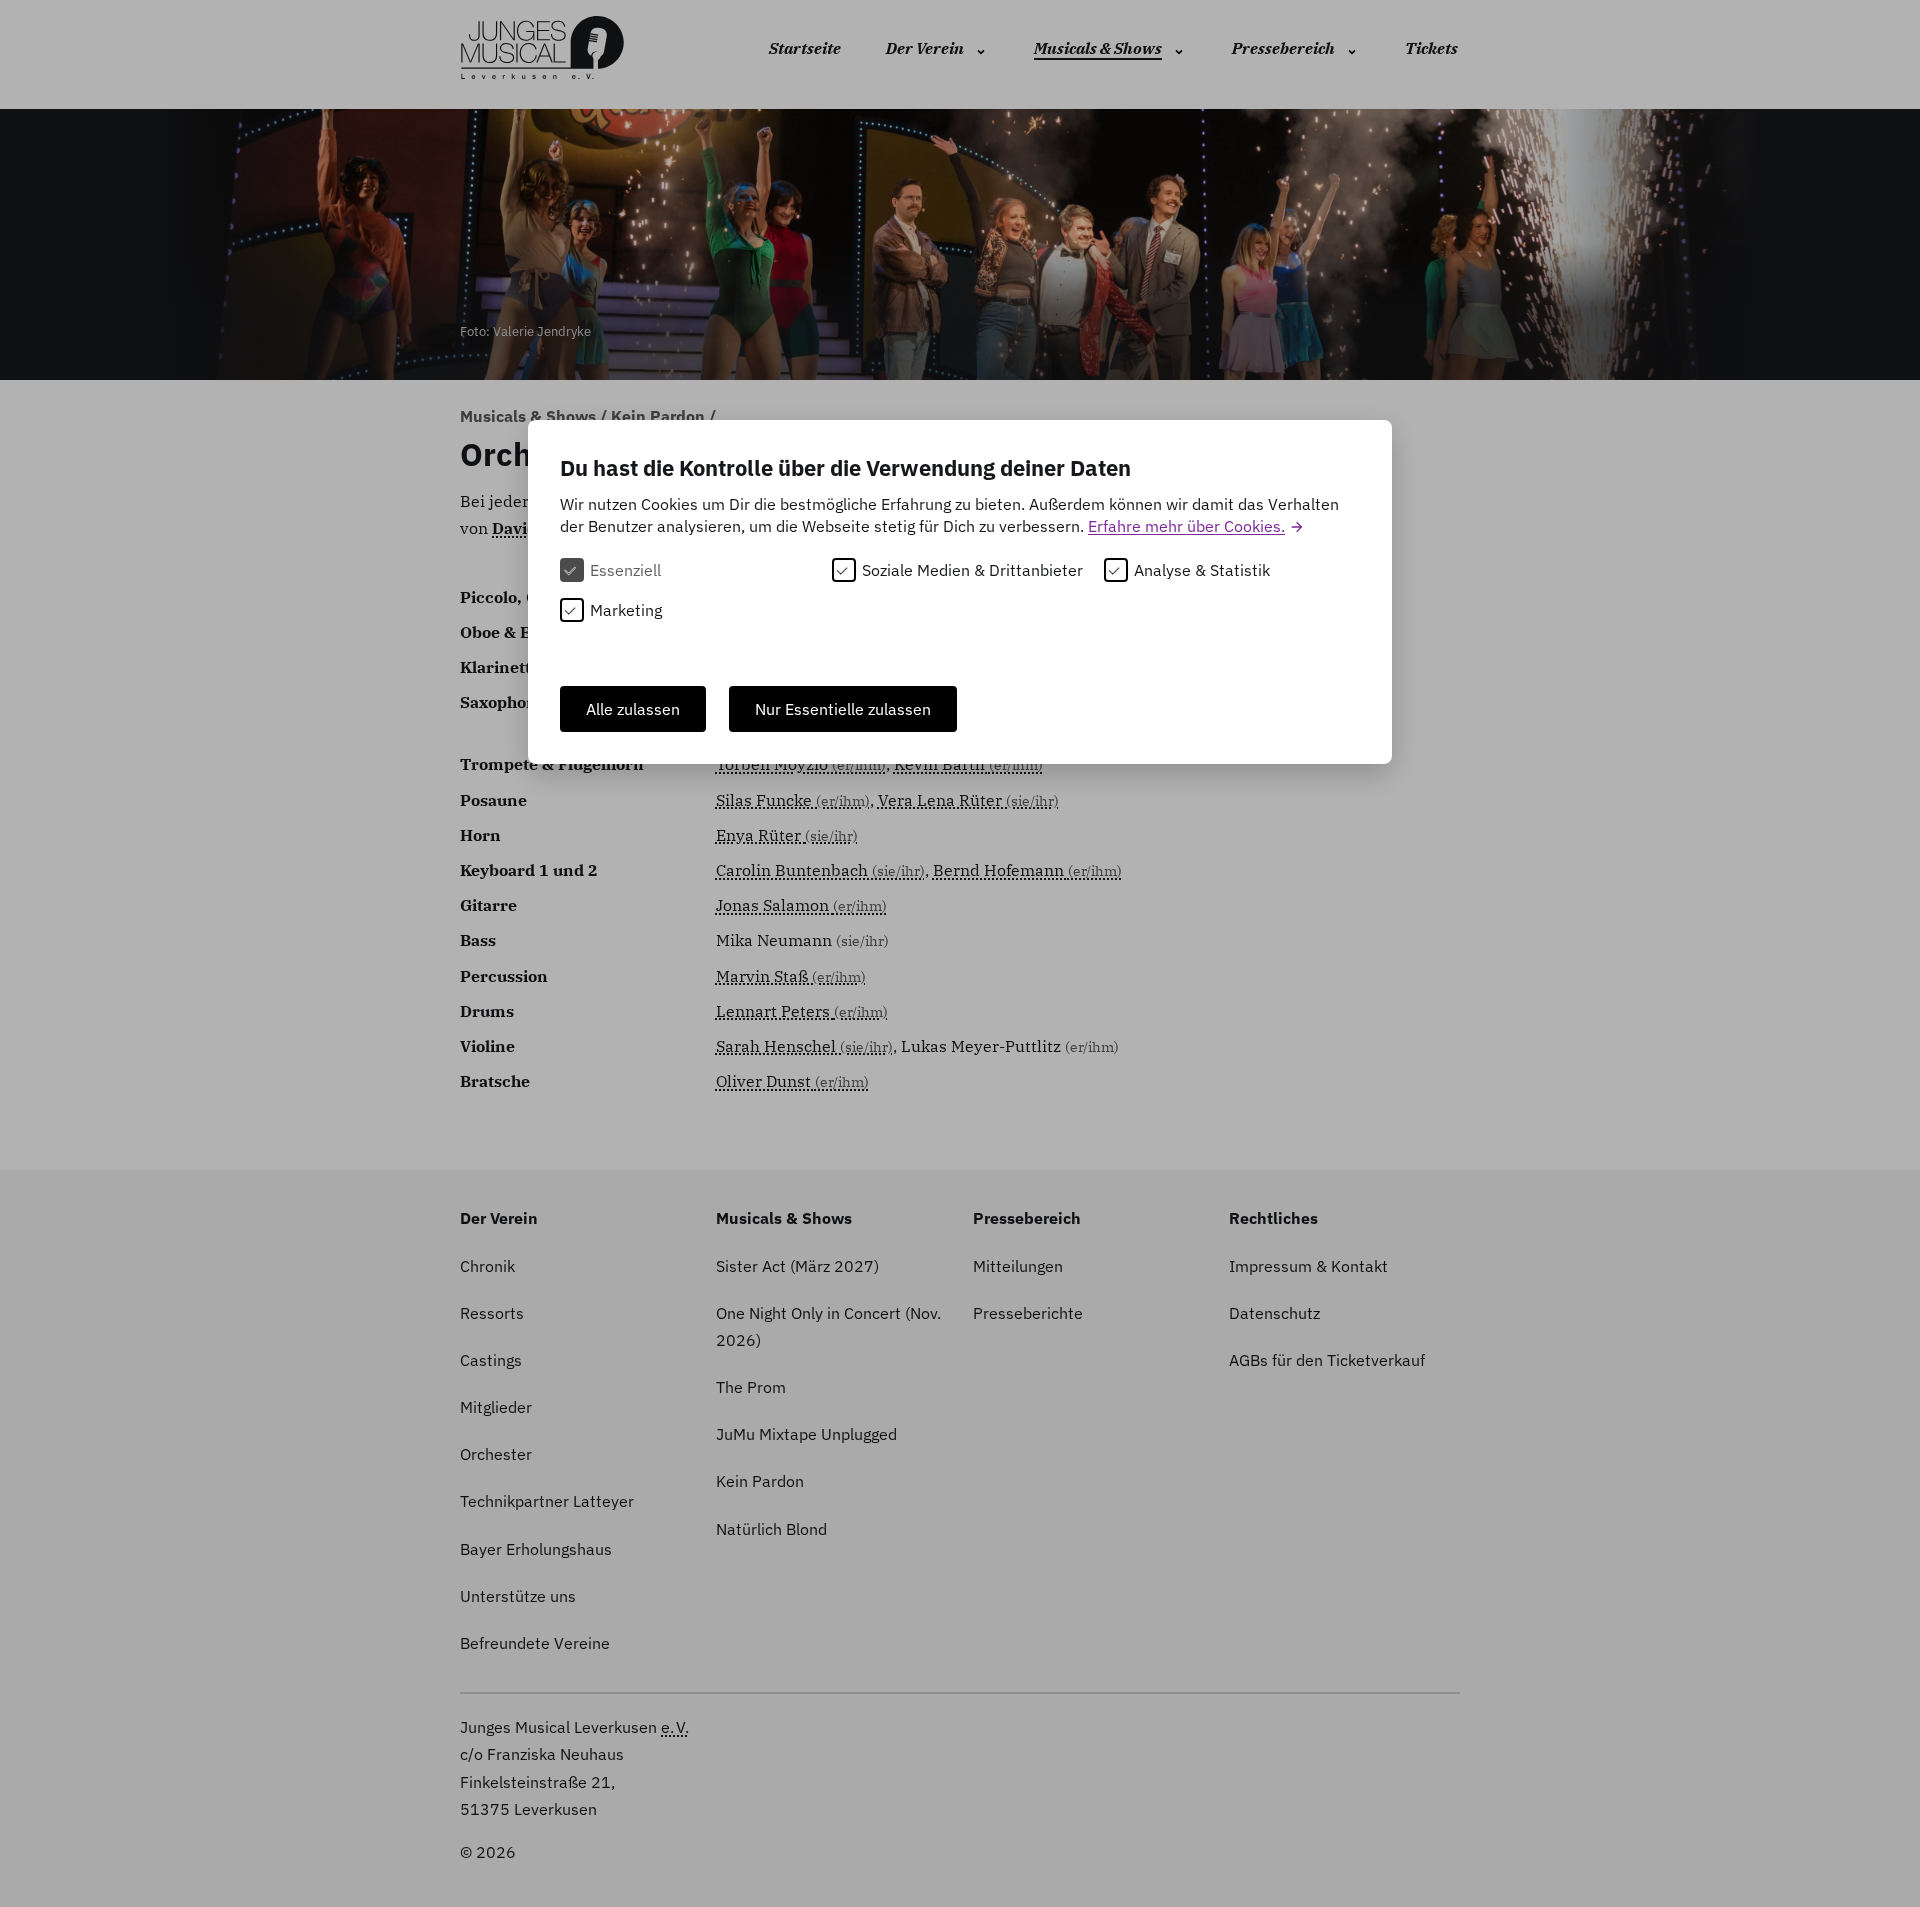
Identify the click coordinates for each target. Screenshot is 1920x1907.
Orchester (496, 1454)
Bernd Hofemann (1027, 870)
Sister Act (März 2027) (797, 1266)
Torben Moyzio (801, 764)
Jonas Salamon (801, 905)
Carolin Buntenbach (820, 870)
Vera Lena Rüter (968, 800)
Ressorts (492, 1313)
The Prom (751, 1387)
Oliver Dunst (792, 1081)
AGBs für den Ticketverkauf (1327, 1360)
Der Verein (925, 48)
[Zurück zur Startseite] (542, 50)
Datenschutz (1274, 1313)
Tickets (1431, 48)
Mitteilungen (1018, 1266)
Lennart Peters (802, 1011)
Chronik (487, 1266)
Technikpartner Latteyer (547, 1501)
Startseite (805, 48)
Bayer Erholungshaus (536, 1549)
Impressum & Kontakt (1308, 1266)
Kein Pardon (660, 416)
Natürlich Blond (771, 1529)
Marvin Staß (791, 976)
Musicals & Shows (1098, 48)
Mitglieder (496, 1407)
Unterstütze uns (518, 1596)
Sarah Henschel (804, 1046)
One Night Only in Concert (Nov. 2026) (828, 1326)
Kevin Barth (968, 764)
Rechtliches (1273, 1218)
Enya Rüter (787, 835)
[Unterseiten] (978, 50)
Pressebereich (1283, 48)
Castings (491, 1360)
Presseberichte (1028, 1313)
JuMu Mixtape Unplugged (806, 1434)
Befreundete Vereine (535, 1643)
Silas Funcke (793, 800)
